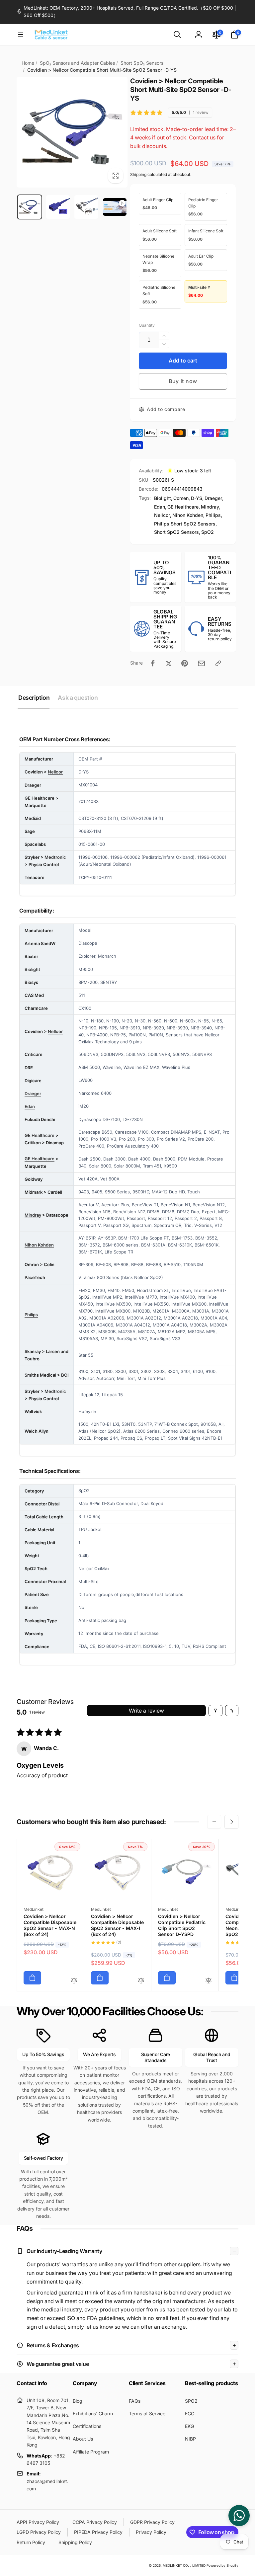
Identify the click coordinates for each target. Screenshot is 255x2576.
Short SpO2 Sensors (176, 532)
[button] (21, 35)
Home (28, 63)
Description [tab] (34, 698)
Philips (213, 515)
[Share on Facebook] (153, 663)
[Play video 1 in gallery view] (115, 207)
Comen (181, 498)
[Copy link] (218, 663)
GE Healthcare (183, 507)
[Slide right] (231, 1822)
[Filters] (215, 1711)
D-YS (197, 498)
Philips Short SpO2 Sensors (185, 524)
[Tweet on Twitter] (169, 663)
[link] (127, 12)
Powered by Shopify (222, 2565)
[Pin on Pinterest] (185, 663)
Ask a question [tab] (78, 698)
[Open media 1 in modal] (72, 132)
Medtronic (55, 857)
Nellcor (162, 515)
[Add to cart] (32, 1978)
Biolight (163, 498)
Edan (160, 507)
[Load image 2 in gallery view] (58, 207)
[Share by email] (201, 663)
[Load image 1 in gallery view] (30, 207)
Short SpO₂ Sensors (142, 63)
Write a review (146, 1711)
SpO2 (208, 532)
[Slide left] (214, 1822)
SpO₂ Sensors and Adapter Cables (77, 63)
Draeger (213, 498)
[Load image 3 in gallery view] (86, 207)
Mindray (210, 507)
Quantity (147, 325)
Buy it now (183, 381)
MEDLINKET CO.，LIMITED (184, 2565)
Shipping (138, 174)
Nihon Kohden (188, 515)
